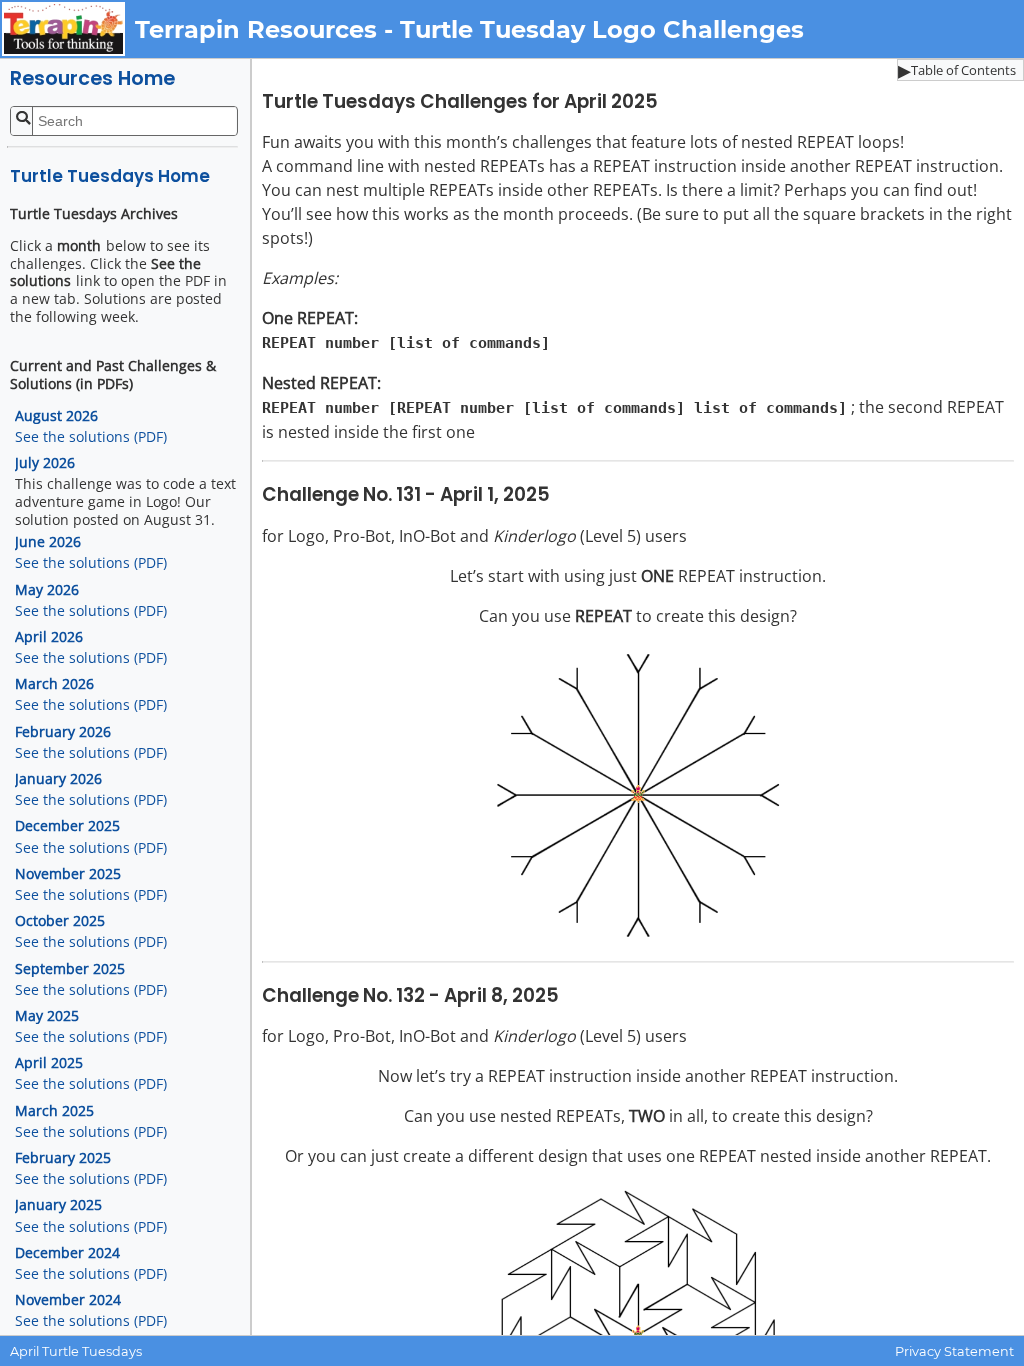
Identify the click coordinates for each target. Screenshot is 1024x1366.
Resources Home (92, 78)
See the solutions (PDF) (91, 437)
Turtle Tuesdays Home (110, 176)
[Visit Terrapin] (67, 29)
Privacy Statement (954, 1351)
